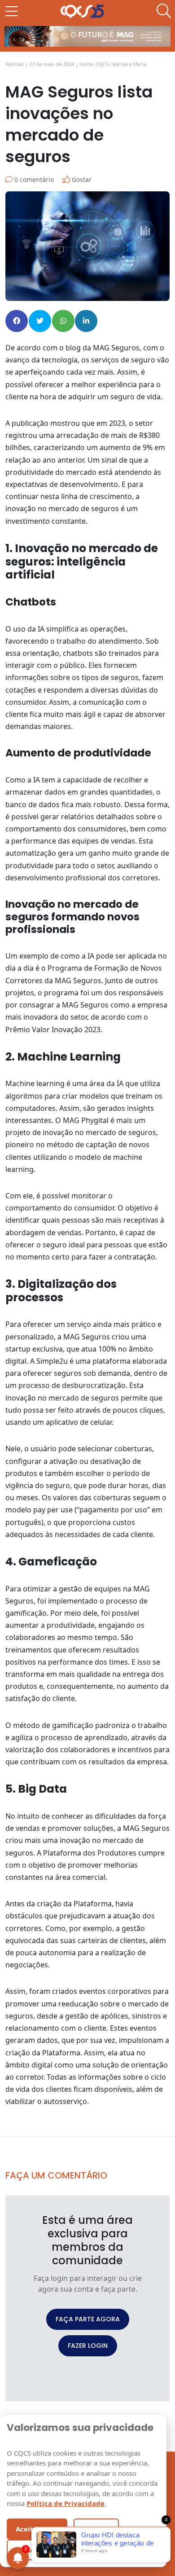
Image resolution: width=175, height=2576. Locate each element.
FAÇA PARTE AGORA (88, 2319)
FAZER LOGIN (88, 2346)
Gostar (81, 179)
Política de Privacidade (66, 2503)
